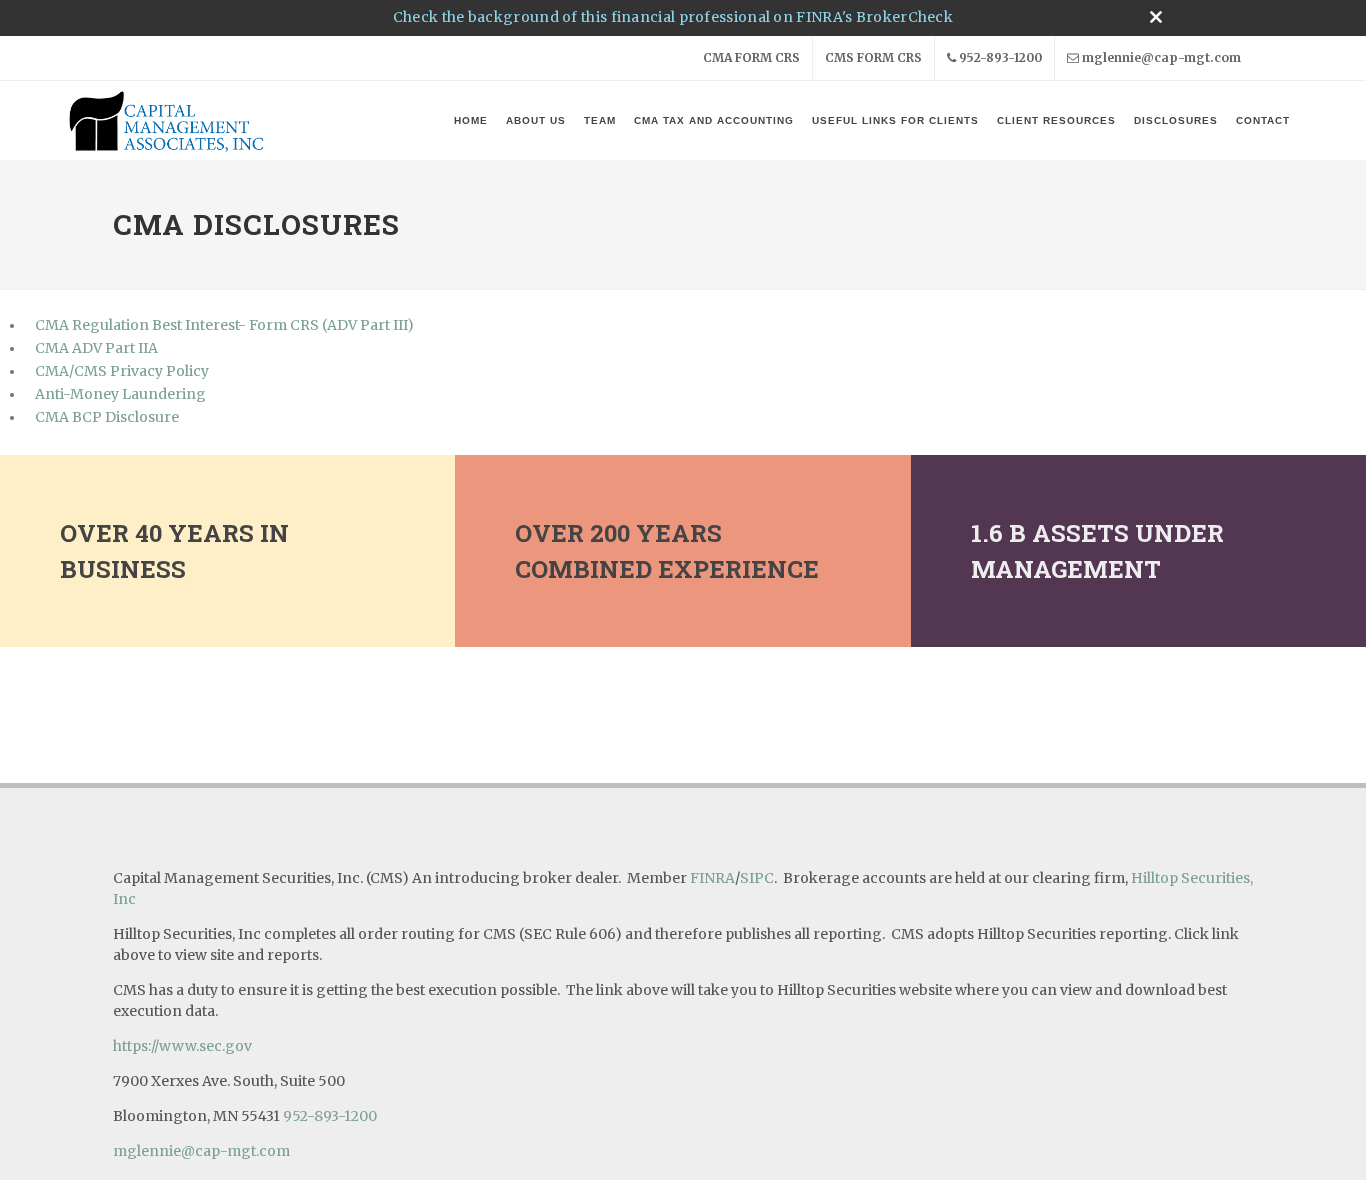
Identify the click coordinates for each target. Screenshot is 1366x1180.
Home (471, 120)
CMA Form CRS (751, 57)
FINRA (712, 878)
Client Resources (1056, 120)
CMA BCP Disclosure (107, 417)
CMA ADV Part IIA (96, 348)
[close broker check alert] (1156, 17)
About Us (536, 120)
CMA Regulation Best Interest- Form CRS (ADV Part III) (224, 325)
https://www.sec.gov (182, 1046)
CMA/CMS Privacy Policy (122, 371)
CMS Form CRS (873, 57)
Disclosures (1176, 120)
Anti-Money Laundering (120, 394)
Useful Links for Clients (895, 120)
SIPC (757, 878)
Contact (1263, 120)
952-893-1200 (1000, 57)
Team (600, 120)
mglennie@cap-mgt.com (1161, 57)
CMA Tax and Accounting (714, 120)
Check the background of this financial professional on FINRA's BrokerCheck (673, 17)
